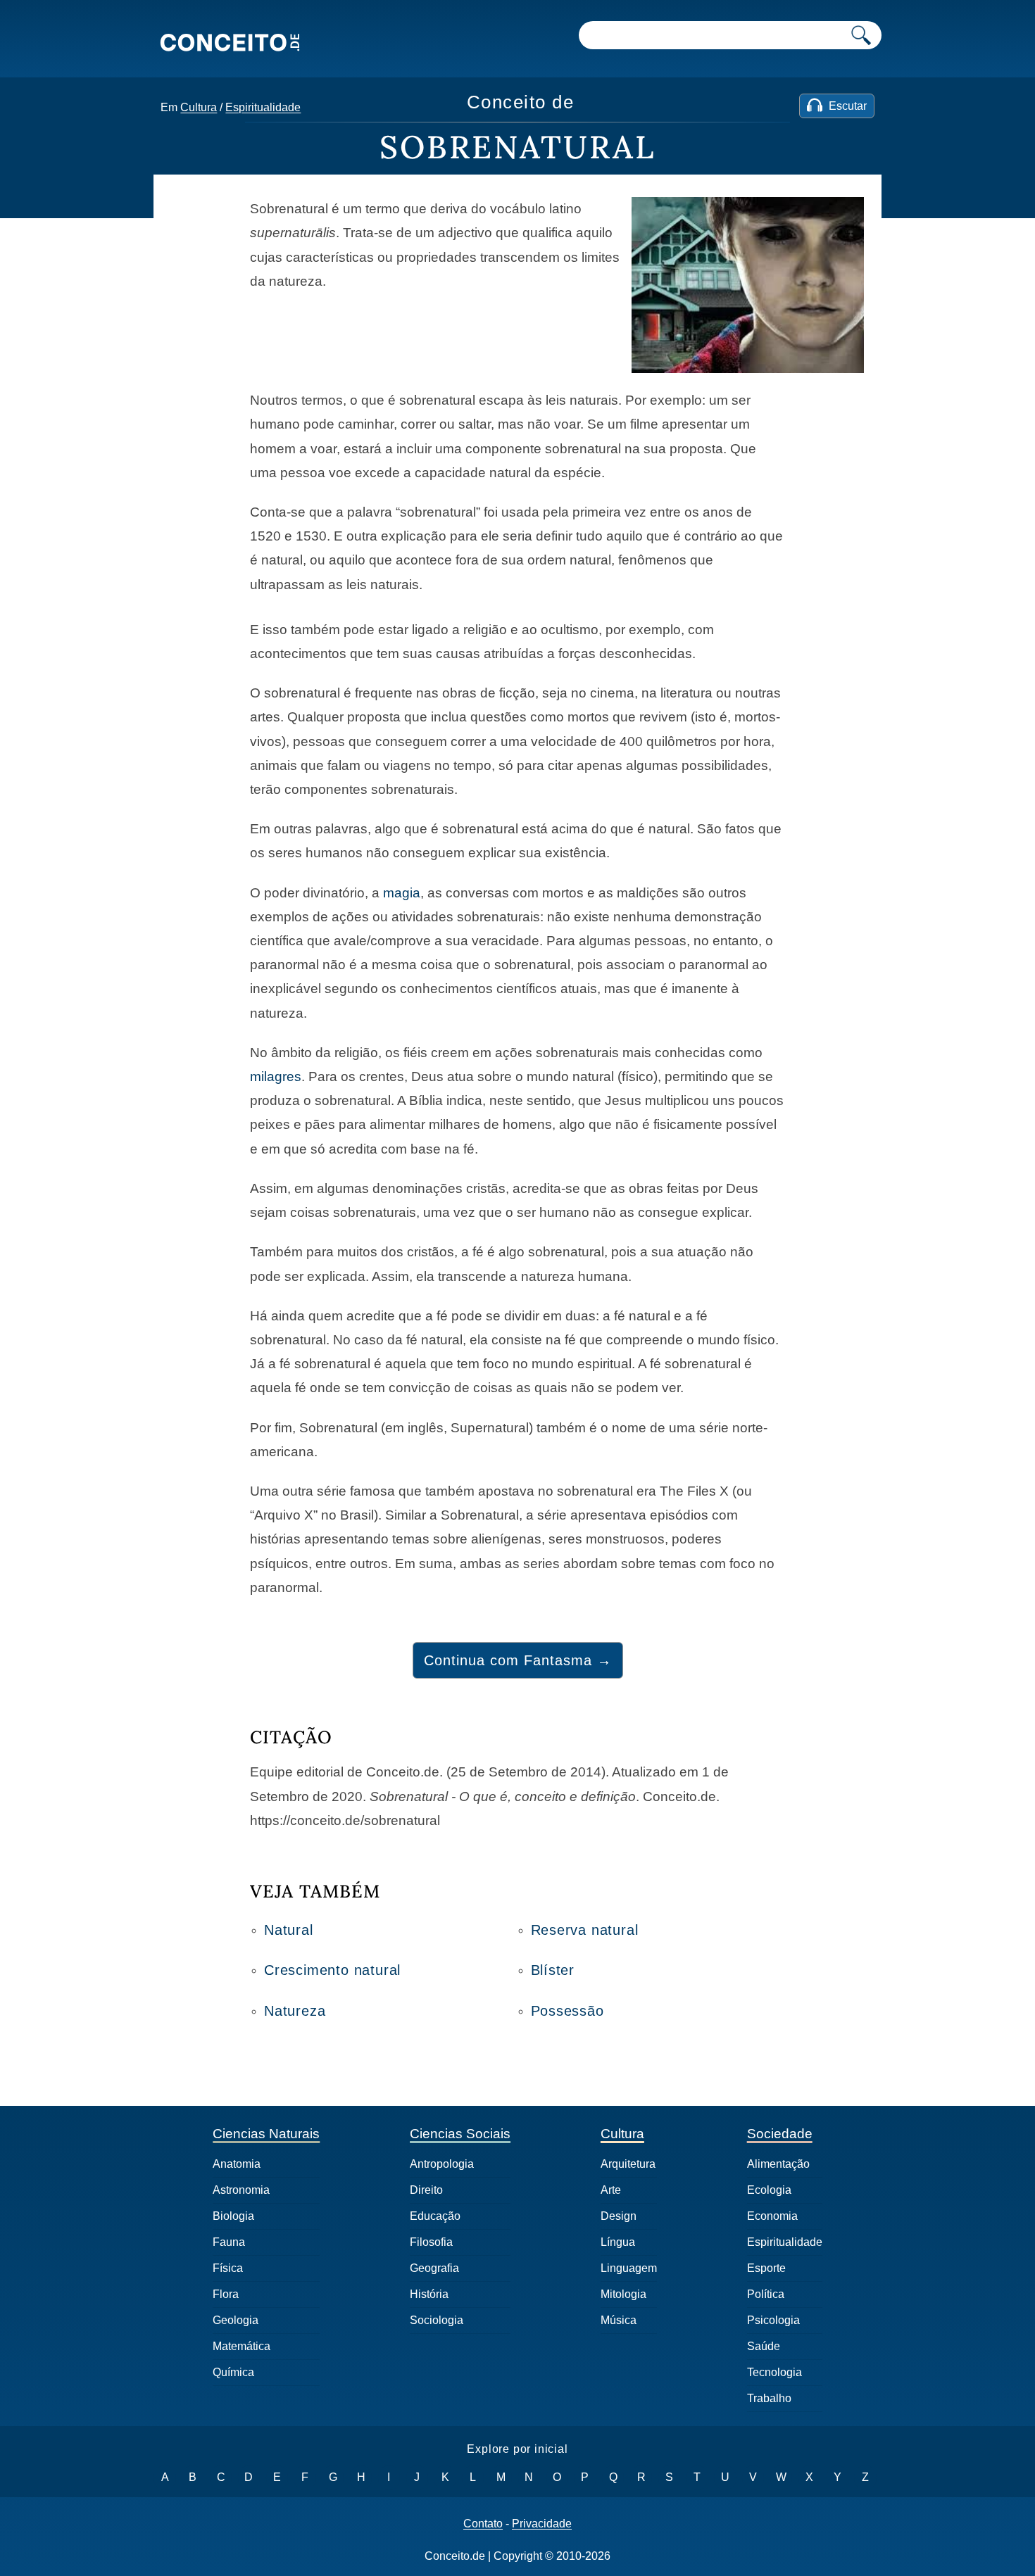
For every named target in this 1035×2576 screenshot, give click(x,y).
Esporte (766, 2268)
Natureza (295, 2011)
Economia (772, 2216)
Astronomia (241, 2190)
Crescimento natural (332, 1970)
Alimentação (778, 2164)
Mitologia (623, 2294)
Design (619, 2216)
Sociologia (437, 2320)
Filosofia (431, 2242)
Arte (611, 2190)
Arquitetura (628, 2164)
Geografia (434, 2268)
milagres (276, 1077)
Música (619, 2320)
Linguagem (629, 2268)
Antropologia (442, 2164)
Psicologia (773, 2320)
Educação (435, 2216)
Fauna (229, 2242)
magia (402, 893)
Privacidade (542, 2524)
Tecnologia (774, 2372)
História (429, 2294)
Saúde (764, 2346)
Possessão (567, 2011)
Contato (483, 2524)
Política (766, 2294)
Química (233, 2372)
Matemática (241, 2346)
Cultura (199, 107)
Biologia (233, 2216)
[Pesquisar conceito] (861, 35)
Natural (289, 1930)
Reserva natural (585, 1930)
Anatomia (237, 2164)
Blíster (553, 1970)
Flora (226, 2294)
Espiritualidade (263, 107)
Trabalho (769, 2398)
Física (228, 2268)
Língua (618, 2242)
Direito (426, 2190)
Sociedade (780, 2134)
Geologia (236, 2320)
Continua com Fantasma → (518, 1660)
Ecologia (769, 2190)
